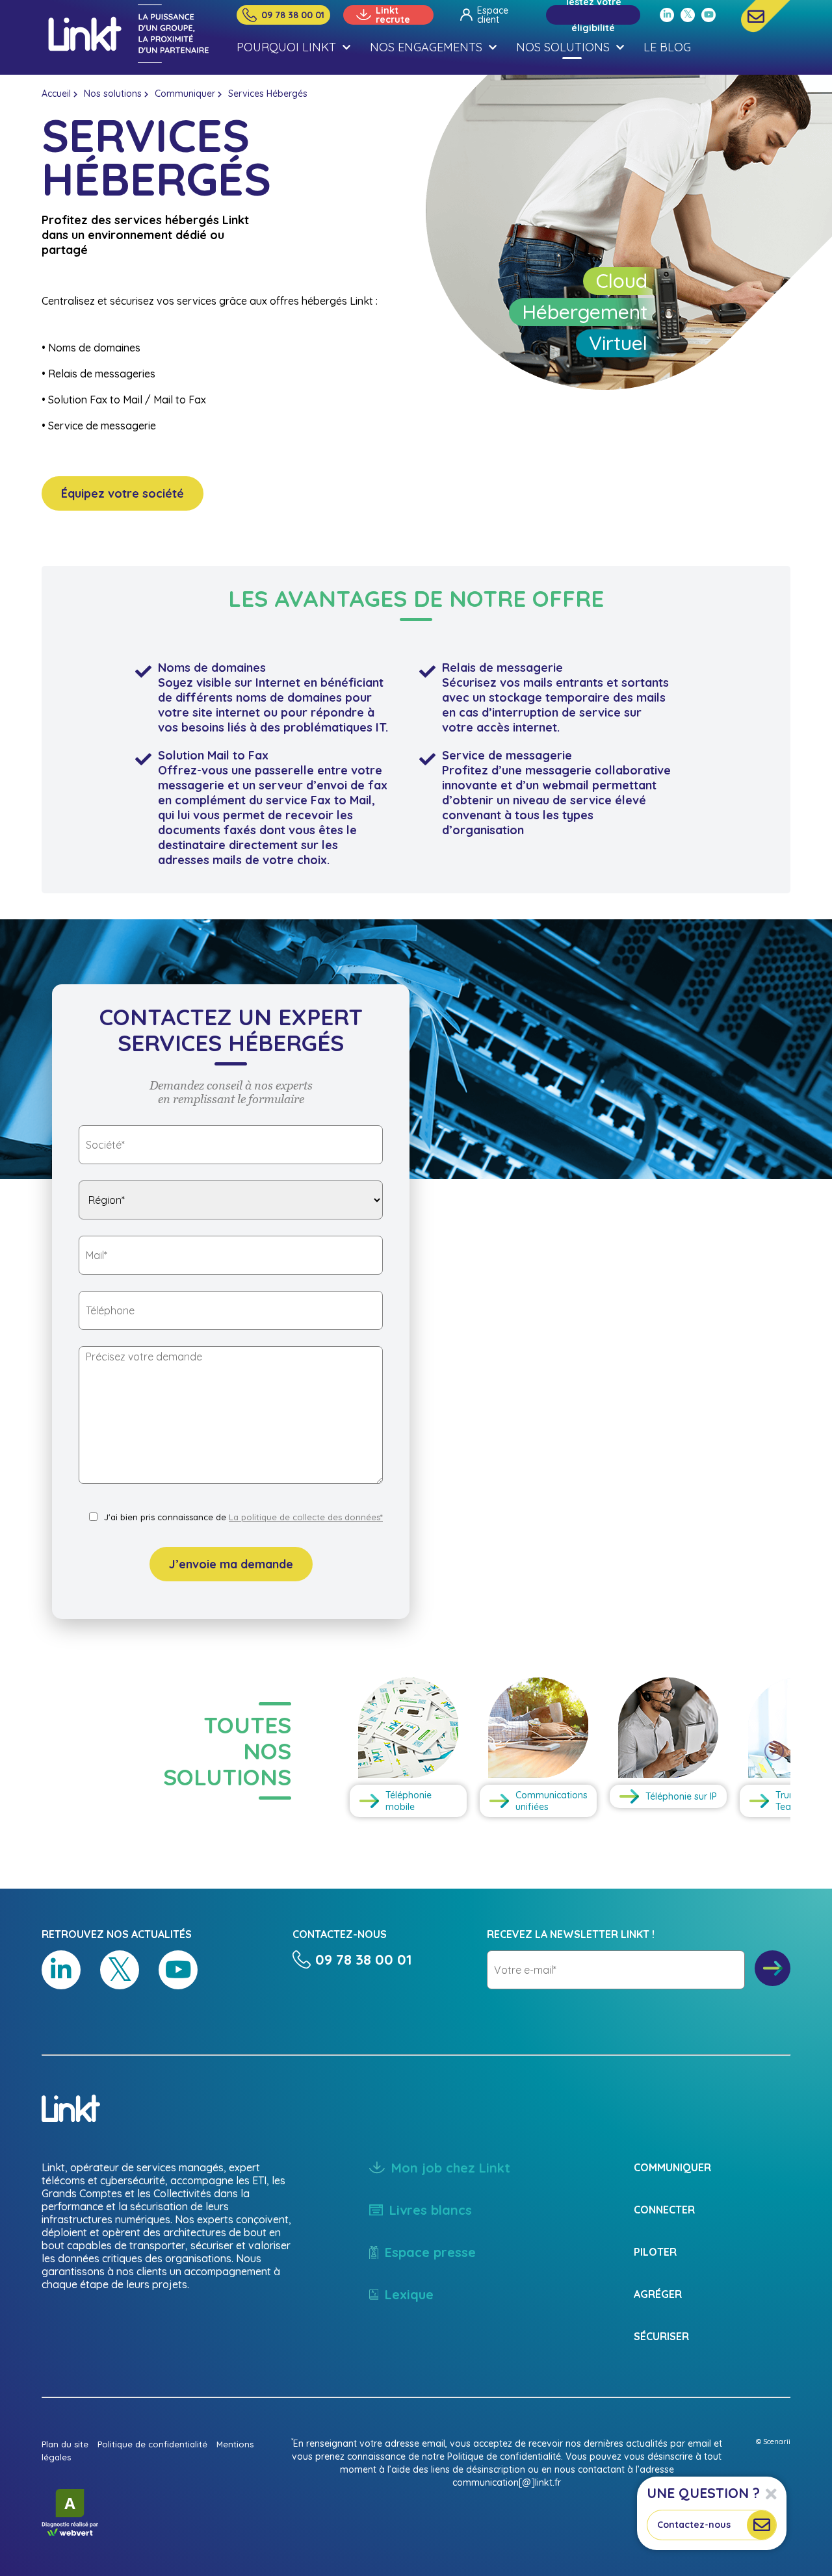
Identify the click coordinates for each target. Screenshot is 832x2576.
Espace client (493, 15)
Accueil (56, 94)
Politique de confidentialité (152, 2444)
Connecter (664, 2210)
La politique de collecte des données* (306, 1517)
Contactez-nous (694, 2525)
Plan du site (65, 2444)
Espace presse (430, 2252)
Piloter (655, 2252)
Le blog (667, 47)
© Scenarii (773, 2442)
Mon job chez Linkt (451, 2168)
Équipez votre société (123, 493)
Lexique (409, 2294)
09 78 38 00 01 (293, 15)
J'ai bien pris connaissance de (243, 1517)
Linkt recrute (393, 15)
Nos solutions (113, 94)
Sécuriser (661, 2336)
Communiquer (185, 94)
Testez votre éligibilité (593, 15)
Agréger (658, 2294)
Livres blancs (431, 2210)
